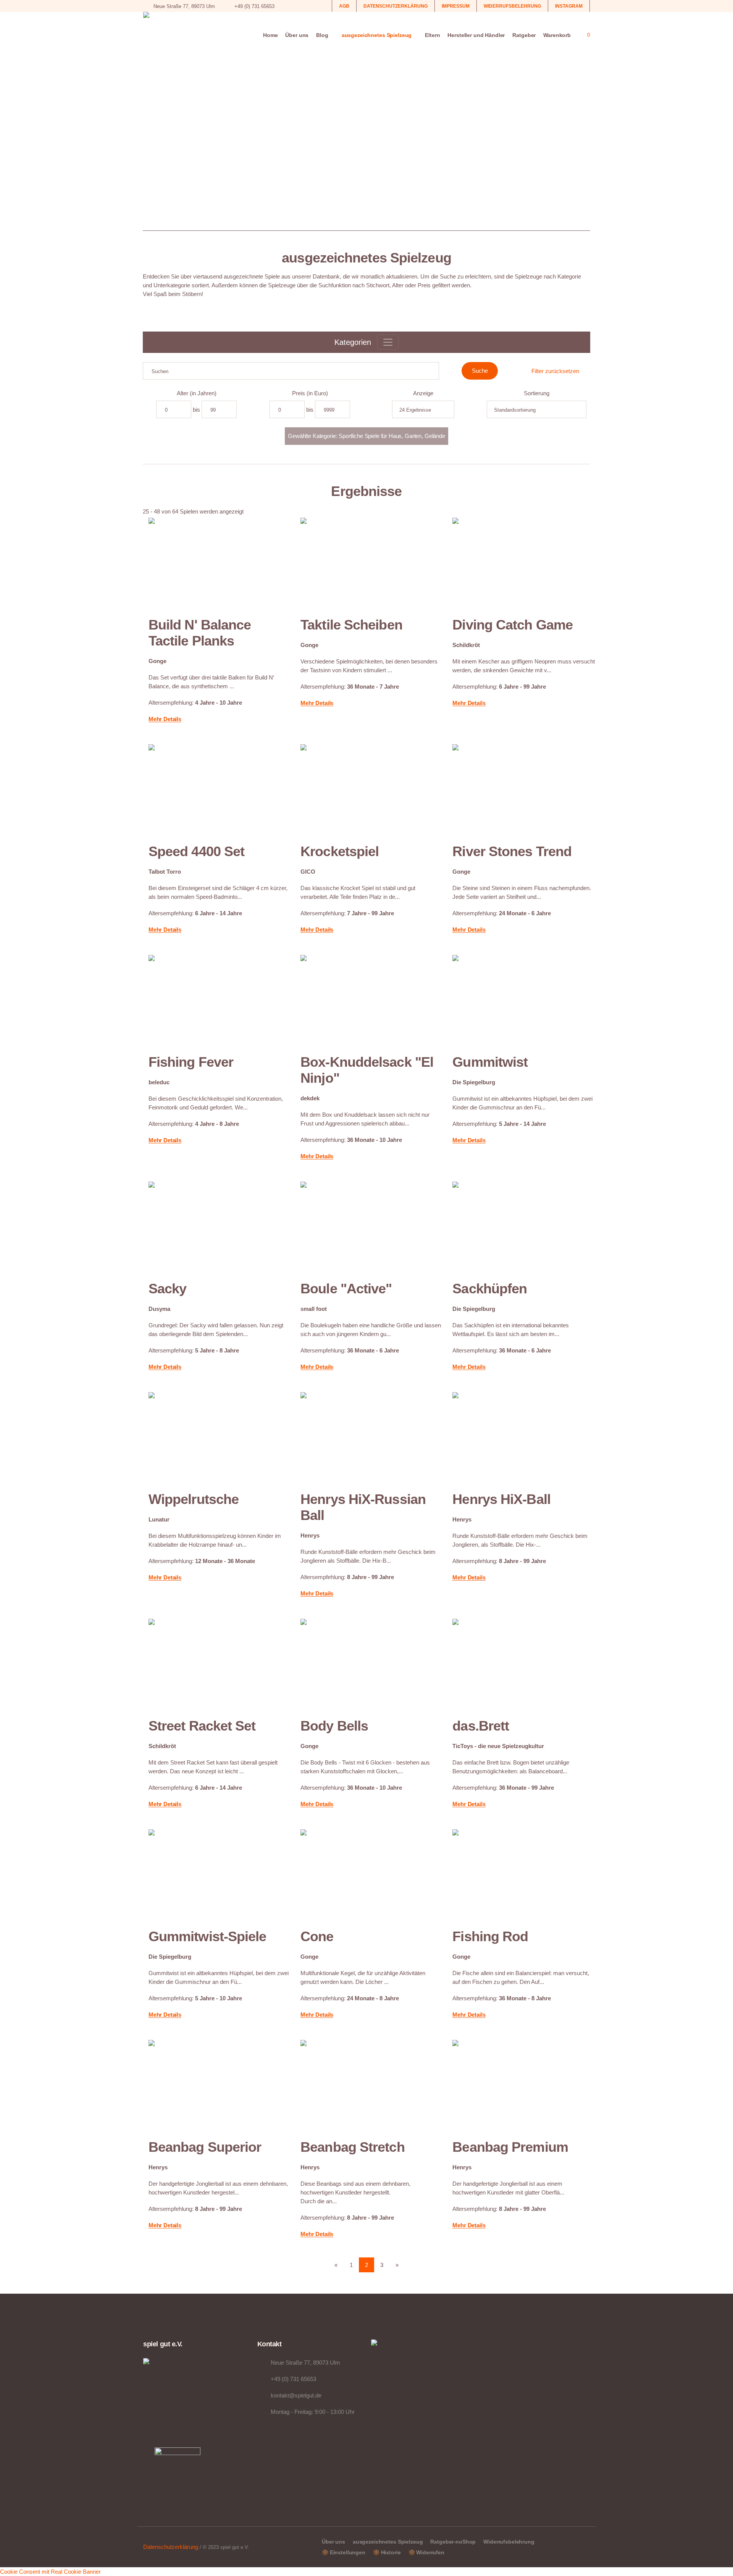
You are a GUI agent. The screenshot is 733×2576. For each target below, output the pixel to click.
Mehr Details (165, 719)
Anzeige (423, 393)
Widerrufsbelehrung (509, 2542)
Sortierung (537, 393)
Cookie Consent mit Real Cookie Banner (50, 2572)
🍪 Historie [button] (387, 2552)
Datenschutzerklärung (171, 2547)
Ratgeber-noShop (453, 2542)
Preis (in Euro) (310, 393)
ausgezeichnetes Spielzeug (388, 2542)
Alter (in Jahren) (197, 393)
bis (196, 410)
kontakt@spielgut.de (296, 2395)
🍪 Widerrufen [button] (426, 2552)
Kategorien (353, 342)
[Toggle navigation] (388, 342)
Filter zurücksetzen (555, 371)
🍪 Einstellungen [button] (344, 2552)
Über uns (333, 2542)
